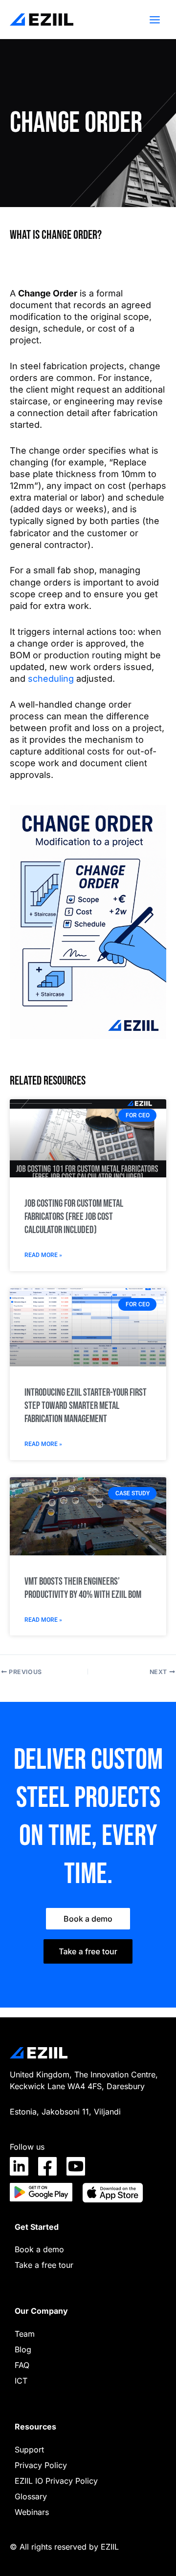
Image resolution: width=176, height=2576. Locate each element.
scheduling (51, 679)
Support (29, 2450)
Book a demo (39, 2249)
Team (25, 2334)
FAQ (22, 2365)
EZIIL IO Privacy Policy (56, 2481)
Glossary (31, 2496)
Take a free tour (44, 2265)
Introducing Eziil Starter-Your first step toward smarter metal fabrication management (86, 1406)
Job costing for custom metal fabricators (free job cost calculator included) (74, 1217)
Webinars (32, 2512)
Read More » (43, 1255)
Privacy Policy (41, 2465)
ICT (21, 2381)
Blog (23, 2349)
